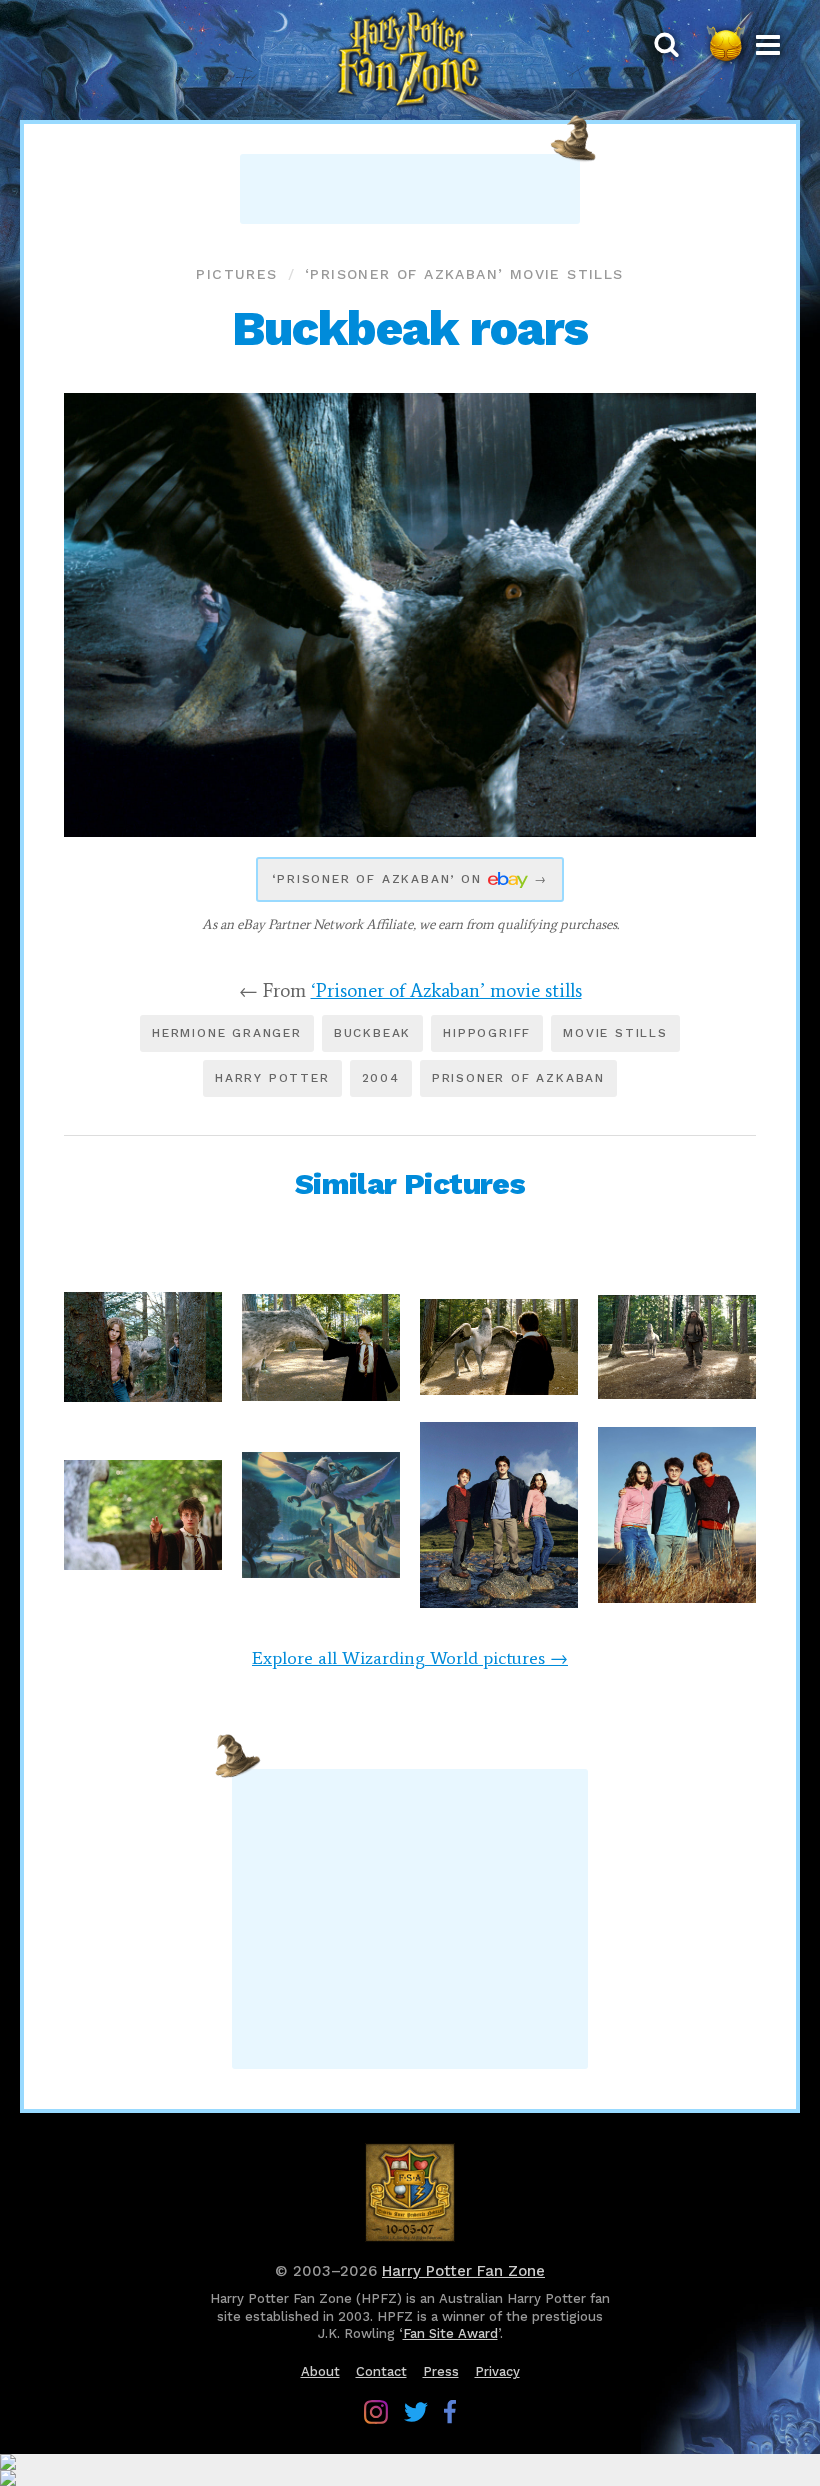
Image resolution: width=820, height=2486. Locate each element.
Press (441, 2371)
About (320, 2371)
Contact (381, 2371)
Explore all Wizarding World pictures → (410, 1658)
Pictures (236, 274)
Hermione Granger (227, 1033)
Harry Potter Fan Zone (463, 2271)
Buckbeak (372, 1033)
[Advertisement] (410, 189)
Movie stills (615, 1033)
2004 (381, 1078)
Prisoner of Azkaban (518, 1078)
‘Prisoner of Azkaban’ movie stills (464, 274)
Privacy (497, 2371)
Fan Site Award (450, 2333)
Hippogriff (487, 1033)
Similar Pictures (410, 1183)
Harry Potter (272, 1078)
